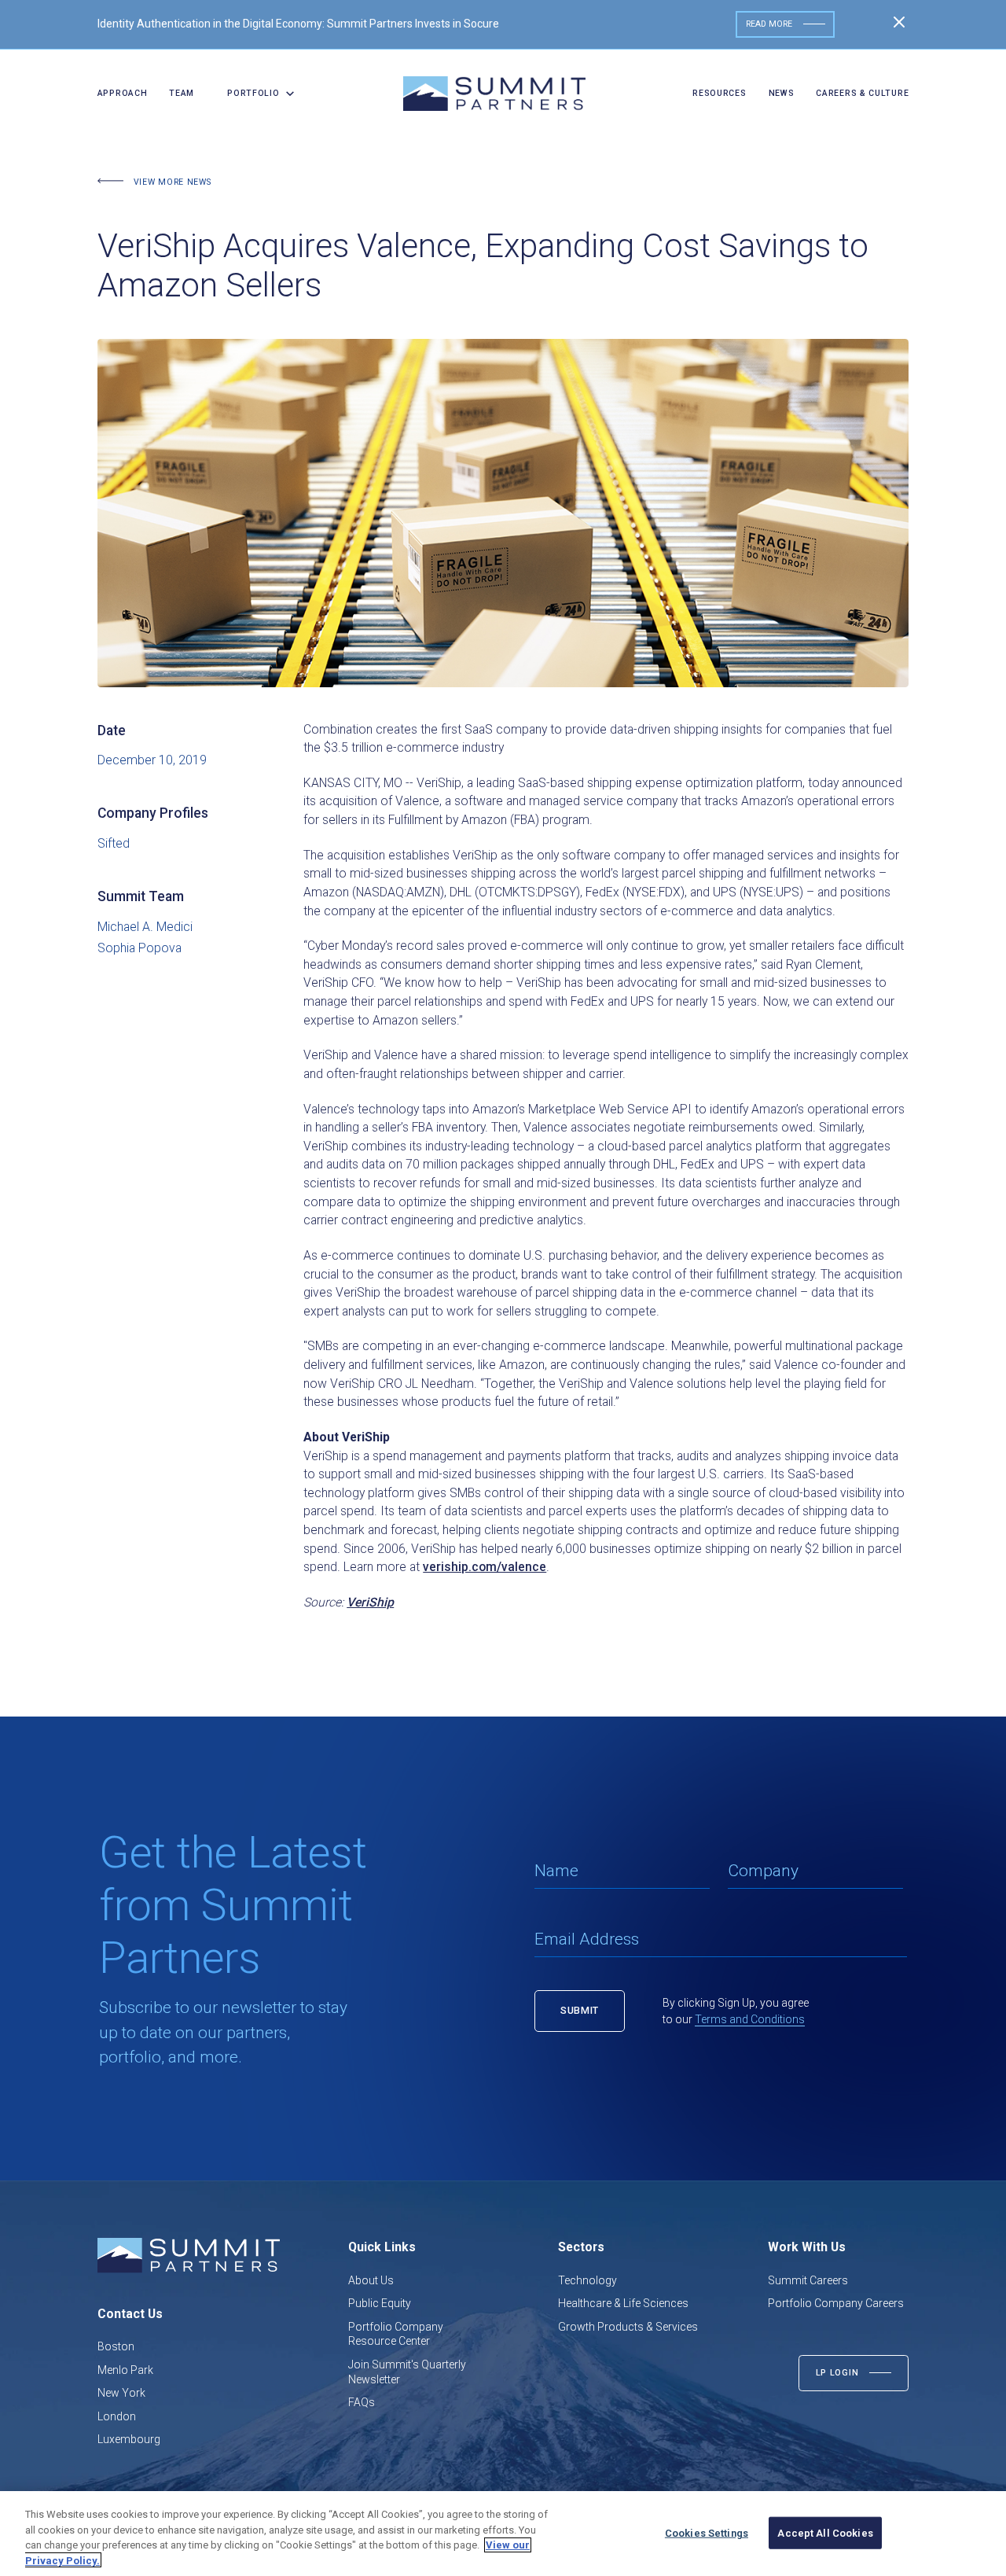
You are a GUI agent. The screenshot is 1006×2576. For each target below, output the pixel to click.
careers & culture (862, 93)
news (782, 93)
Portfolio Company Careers (836, 2303)
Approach (123, 93)
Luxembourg (129, 2439)
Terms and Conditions (750, 2019)
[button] (256, 94)
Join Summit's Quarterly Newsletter (407, 2372)
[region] (503, 2534)
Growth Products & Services (628, 2327)
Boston (116, 2346)
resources (719, 93)
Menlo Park (125, 2370)
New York (121, 2393)
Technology (587, 2280)
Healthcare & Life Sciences (623, 2303)
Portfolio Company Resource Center (396, 2334)
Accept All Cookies (825, 2533)
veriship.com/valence (485, 1567)
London (117, 2416)
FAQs (362, 2402)
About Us (371, 2280)
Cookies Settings (707, 2533)
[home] (494, 94)
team (182, 93)
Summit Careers (808, 2280)
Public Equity (380, 2303)
